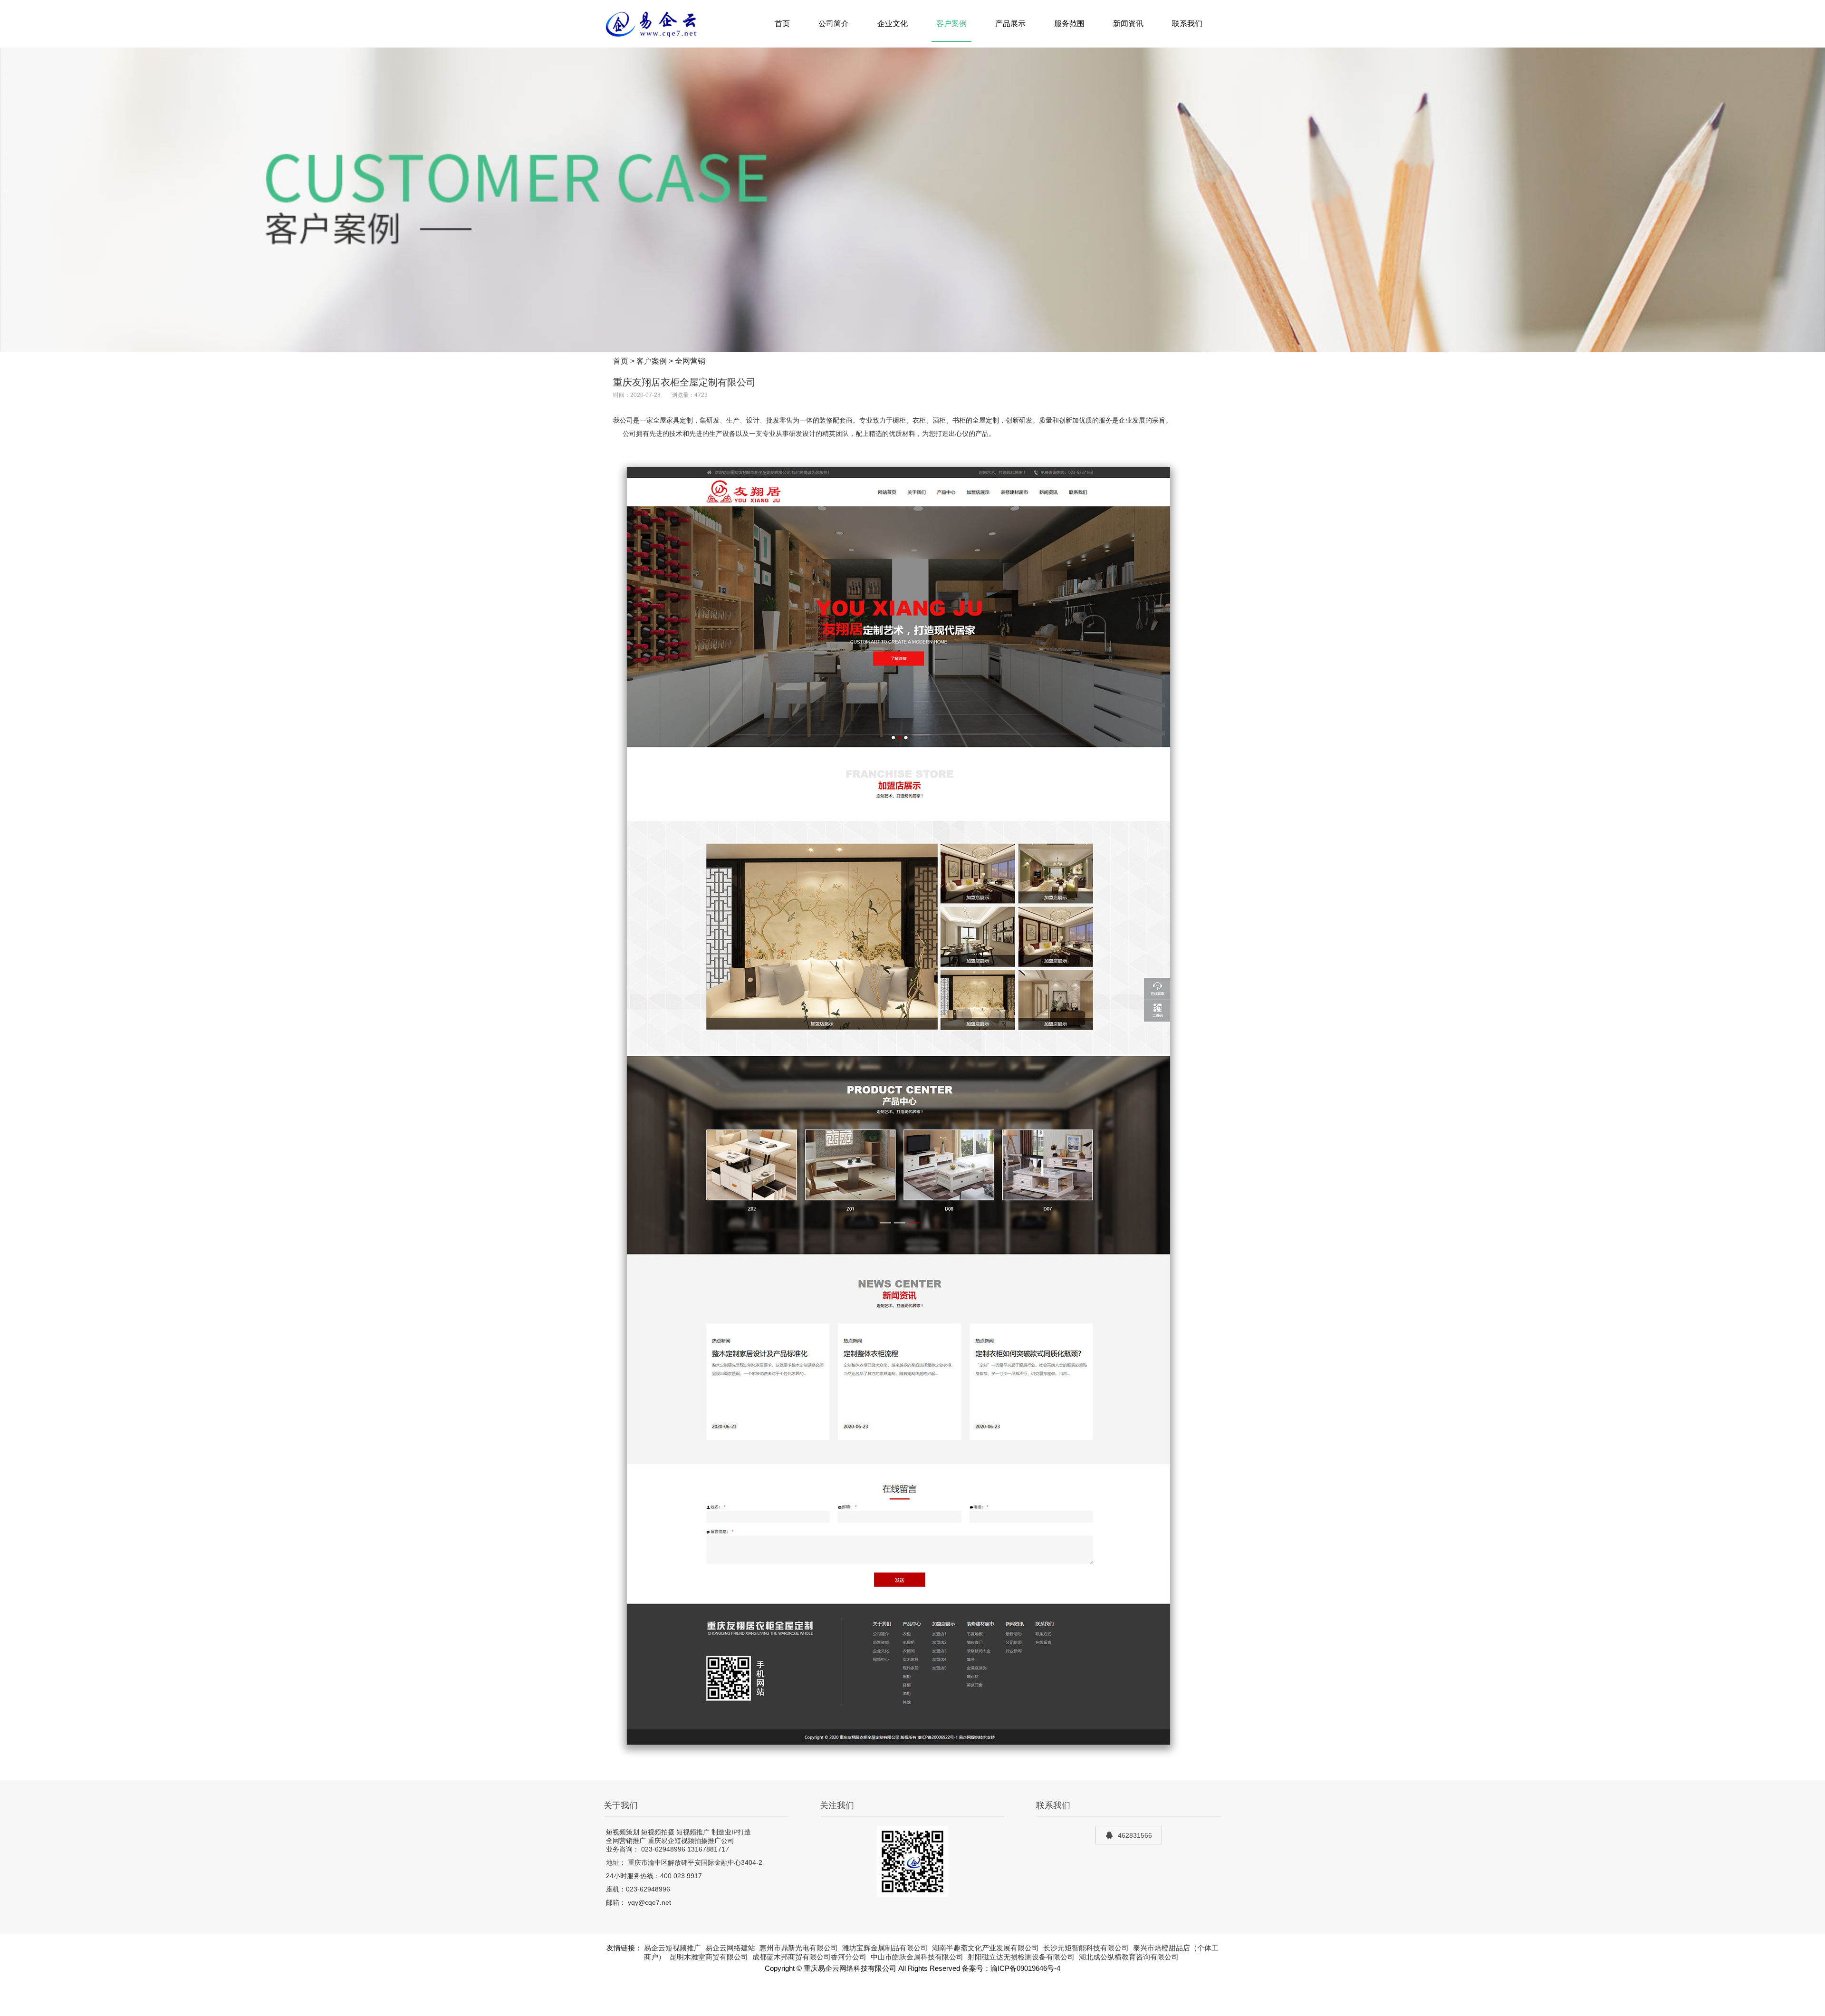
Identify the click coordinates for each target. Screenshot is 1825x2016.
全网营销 (690, 361)
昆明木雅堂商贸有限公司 (709, 1957)
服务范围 (1069, 24)
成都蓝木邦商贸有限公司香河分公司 (809, 1957)
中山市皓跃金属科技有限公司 (917, 1957)
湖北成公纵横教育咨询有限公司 (1129, 1957)
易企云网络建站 (730, 1948)
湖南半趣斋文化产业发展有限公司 (985, 1948)
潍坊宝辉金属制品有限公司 (885, 1948)
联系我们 (1187, 24)
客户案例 (951, 24)
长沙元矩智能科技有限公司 (1086, 1948)
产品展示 (1010, 24)
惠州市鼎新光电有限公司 (799, 1948)
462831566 (1135, 1835)
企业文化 (893, 24)
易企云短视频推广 (672, 1948)
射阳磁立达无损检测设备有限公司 (1021, 1957)
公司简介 (834, 24)
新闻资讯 (1128, 24)
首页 (782, 24)
